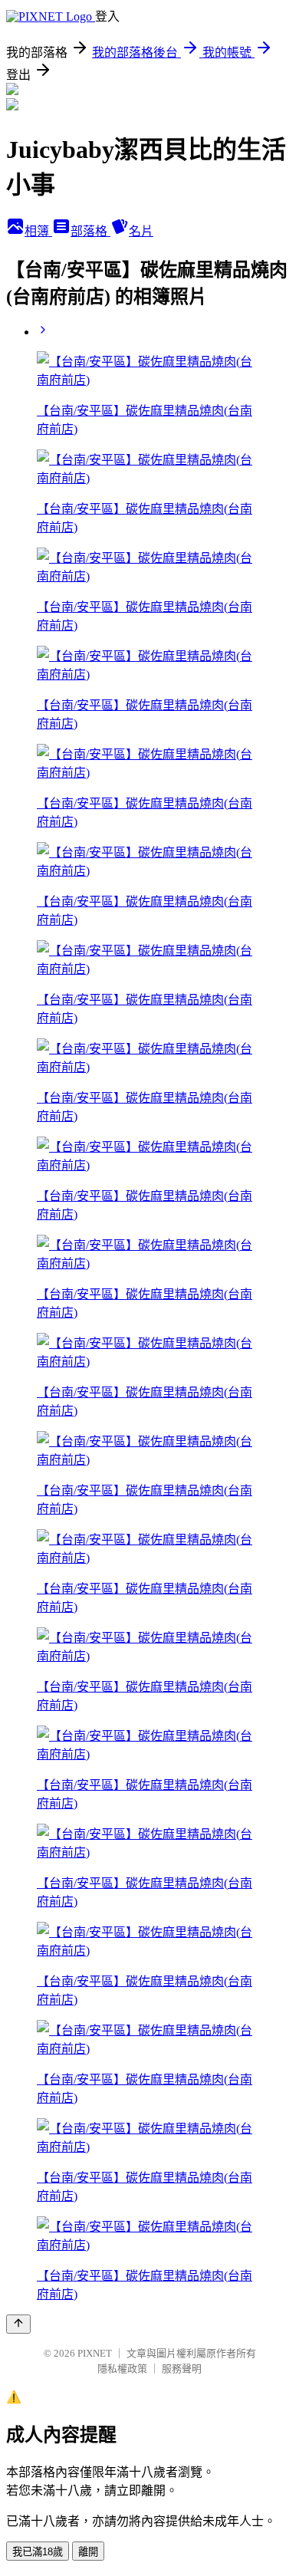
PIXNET (95, 2353)
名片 (141, 231)
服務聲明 (182, 2369)
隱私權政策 (122, 2369)
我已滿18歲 (38, 2552)
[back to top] (18, 2324)
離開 (88, 2552)
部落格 (90, 231)
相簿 (38, 231)
